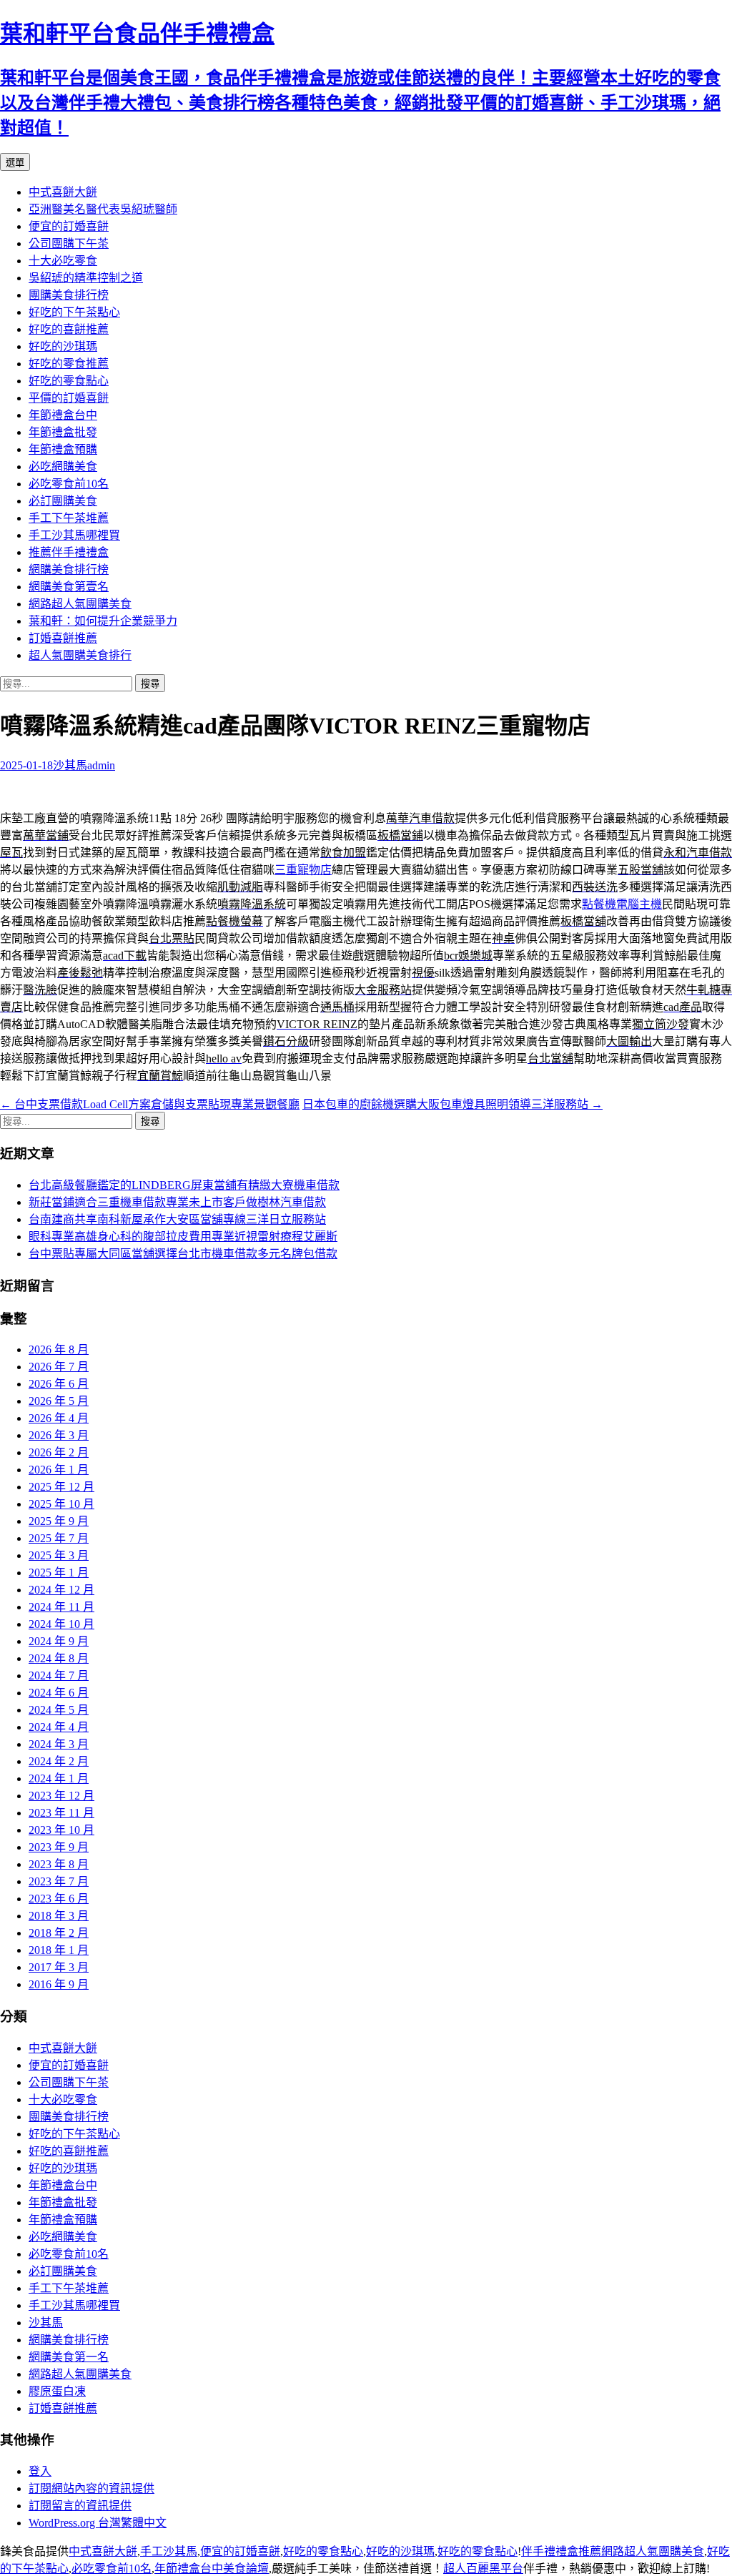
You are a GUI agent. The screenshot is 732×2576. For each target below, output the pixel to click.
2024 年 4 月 (59, 1727)
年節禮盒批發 (63, 432)
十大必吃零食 (63, 261)
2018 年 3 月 (59, 1916)
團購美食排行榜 (69, 295)
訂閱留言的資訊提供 (80, 2506)
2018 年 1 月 (59, 1950)
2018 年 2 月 (59, 1933)
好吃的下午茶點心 (74, 312)
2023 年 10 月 (61, 1830)
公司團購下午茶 (69, 243)
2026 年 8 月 (59, 1349)
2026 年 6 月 (59, 1384)
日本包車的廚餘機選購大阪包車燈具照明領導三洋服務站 (452, 1104)
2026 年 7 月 (59, 1367)
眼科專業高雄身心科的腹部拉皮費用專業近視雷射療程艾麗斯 (183, 1237)
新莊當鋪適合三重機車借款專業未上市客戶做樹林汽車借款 (177, 1202)
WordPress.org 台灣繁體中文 (98, 2523)
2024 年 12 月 (61, 1590)
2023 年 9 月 (59, 1847)
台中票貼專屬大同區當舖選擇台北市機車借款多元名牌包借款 (183, 1254)
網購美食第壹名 (69, 587)
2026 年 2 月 (59, 1452)
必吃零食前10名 (69, 484)
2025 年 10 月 (61, 1504)
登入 (40, 2471)
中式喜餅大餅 (63, 192)
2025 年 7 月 (59, 1538)
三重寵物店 (303, 870)
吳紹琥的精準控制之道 (86, 278)
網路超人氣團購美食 (80, 604)
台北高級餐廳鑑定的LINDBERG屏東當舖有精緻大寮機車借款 (184, 1185)
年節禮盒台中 (63, 415)
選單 (15, 163)
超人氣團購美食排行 (80, 655)
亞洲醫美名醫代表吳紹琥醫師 (103, 209)
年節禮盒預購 (63, 449)
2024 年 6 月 (59, 1693)
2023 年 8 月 (59, 1864)
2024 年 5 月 (59, 1710)
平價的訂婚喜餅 (69, 398)
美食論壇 (246, 2568)
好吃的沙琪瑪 (63, 346)
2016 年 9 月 (59, 1984)
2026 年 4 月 (59, 1418)
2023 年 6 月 (59, 1899)
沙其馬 (70, 765)
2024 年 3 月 (59, 1744)
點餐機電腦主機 (622, 904)
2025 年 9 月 (59, 1521)
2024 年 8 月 (59, 1658)
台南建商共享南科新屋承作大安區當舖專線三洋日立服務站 (177, 1219)
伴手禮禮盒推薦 (561, 2551)
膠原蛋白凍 (57, 2391)
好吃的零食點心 (69, 381)
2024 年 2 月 (59, 1761)
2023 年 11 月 (61, 1813)
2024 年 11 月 (61, 1607)
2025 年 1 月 (59, 1573)
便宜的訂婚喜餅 (69, 226)
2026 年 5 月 (59, 1401)
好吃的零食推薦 (69, 364)
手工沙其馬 (169, 2551)
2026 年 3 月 (59, 1435)
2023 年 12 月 (61, 1796)
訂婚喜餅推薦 (63, 638)
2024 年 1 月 (59, 1778)
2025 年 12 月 (61, 1487)
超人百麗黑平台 (483, 2568)
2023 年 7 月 (59, 1881)
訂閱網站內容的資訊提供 (91, 2488)
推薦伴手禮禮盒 (69, 552)
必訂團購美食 (63, 501)
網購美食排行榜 (69, 569)
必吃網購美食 (63, 467)
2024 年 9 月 (59, 1641)
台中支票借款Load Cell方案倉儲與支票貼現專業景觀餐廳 (150, 1104)
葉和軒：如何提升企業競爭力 (103, 621)
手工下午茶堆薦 (69, 518)
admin (101, 765)
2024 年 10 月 (61, 1624)
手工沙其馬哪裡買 (74, 535)
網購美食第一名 (69, 2357)
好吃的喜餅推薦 (69, 329)
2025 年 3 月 (59, 1555)
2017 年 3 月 (59, 1967)
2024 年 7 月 (59, 1676)
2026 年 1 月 (59, 1470)
